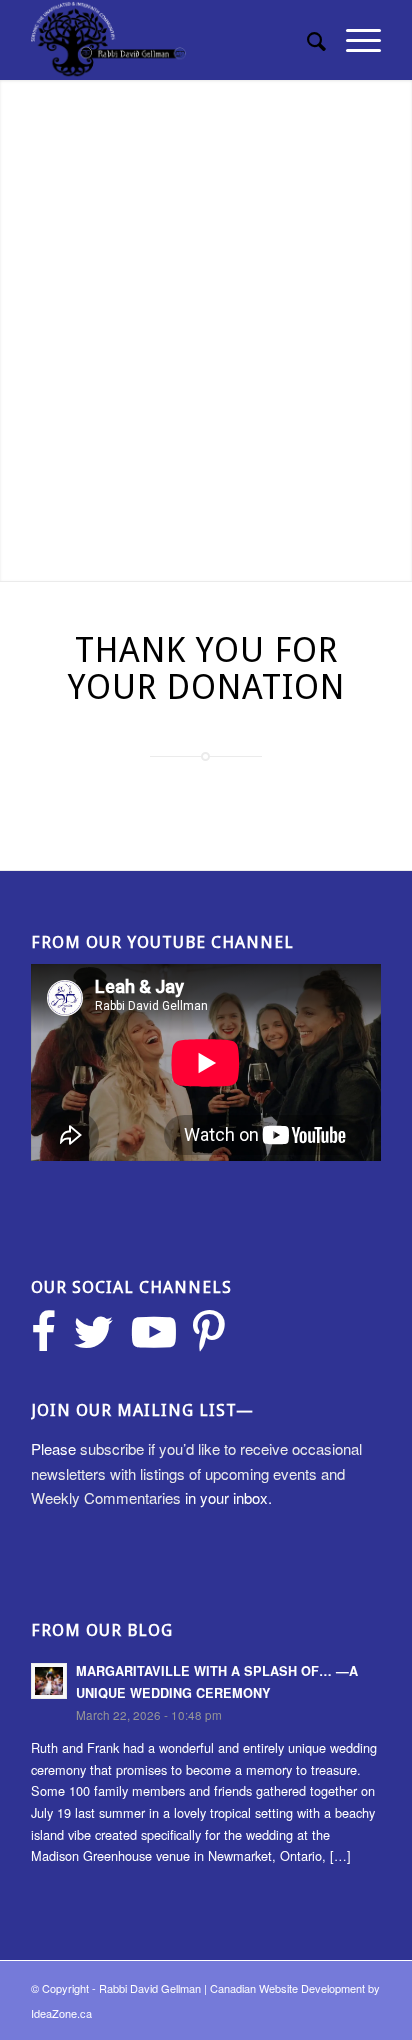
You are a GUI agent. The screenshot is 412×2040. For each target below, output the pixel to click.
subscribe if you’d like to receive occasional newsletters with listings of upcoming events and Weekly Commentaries (196, 1473)
